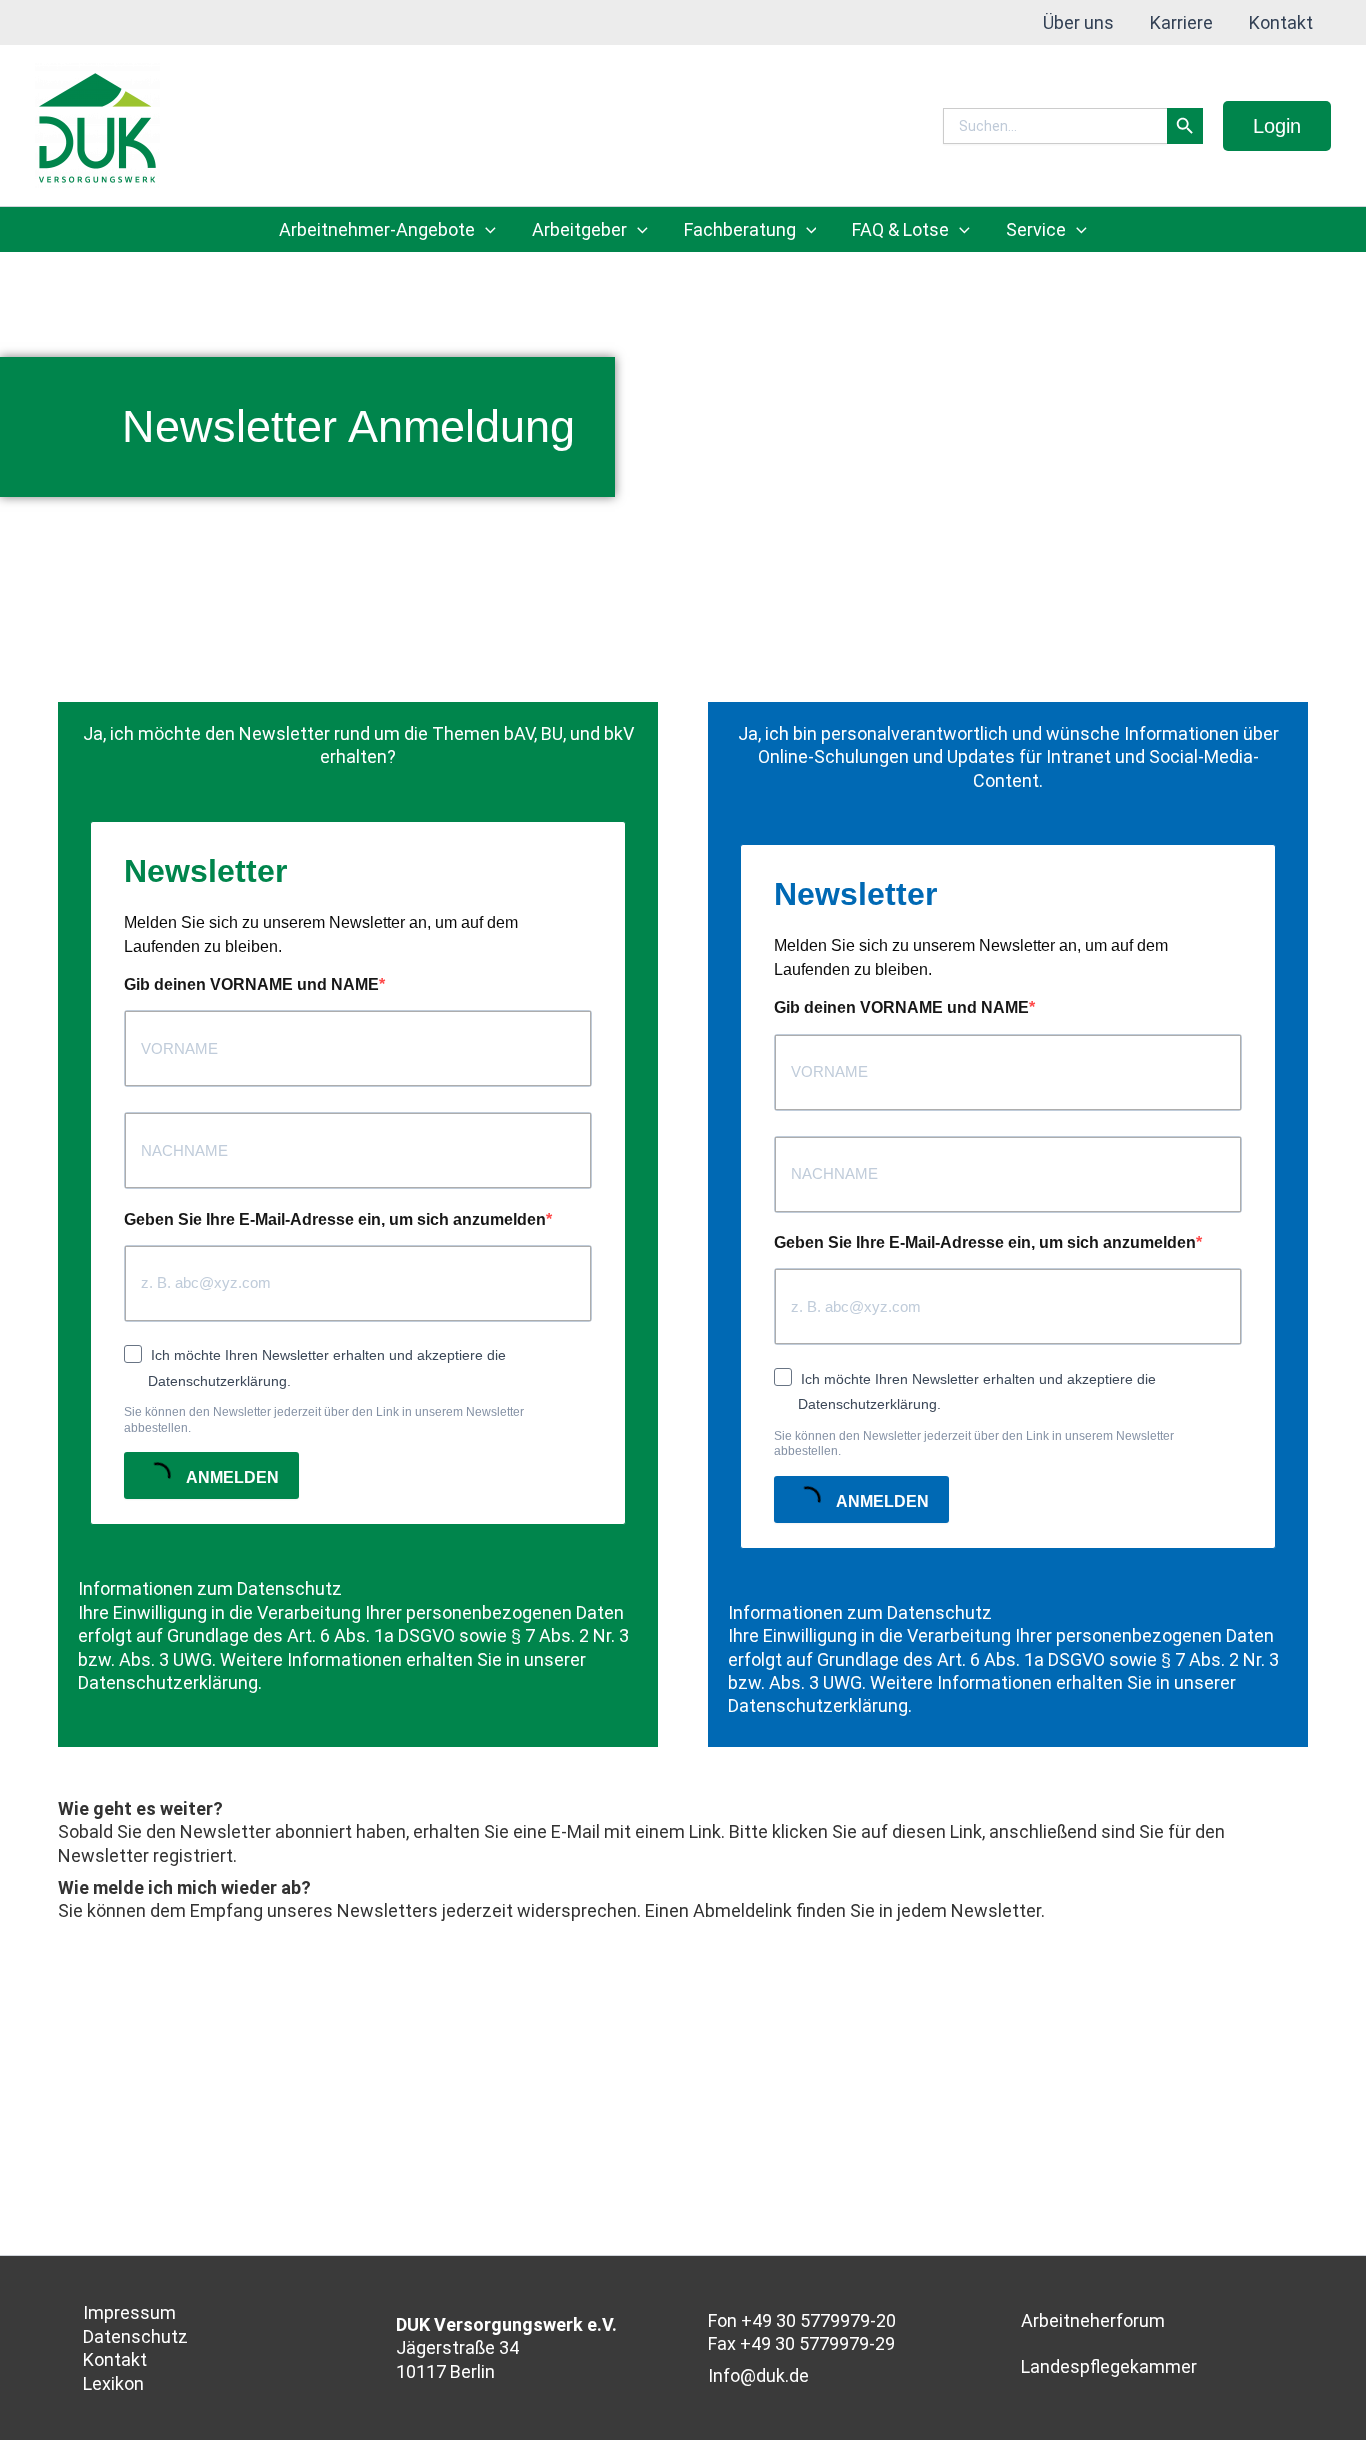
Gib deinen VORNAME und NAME (251, 984)
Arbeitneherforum (1093, 2320)
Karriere (1181, 22)
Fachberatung (740, 229)
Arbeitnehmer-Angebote (377, 229)
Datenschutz (135, 2336)
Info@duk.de (758, 2375)
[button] (1277, 126)
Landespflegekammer (1109, 2366)
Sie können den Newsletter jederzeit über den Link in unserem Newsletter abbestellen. (324, 1420)
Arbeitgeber (579, 229)
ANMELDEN (231, 1478)
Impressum (129, 2312)
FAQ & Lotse (900, 229)
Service (1036, 229)
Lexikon (113, 2383)
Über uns (1078, 22)
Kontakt (1281, 22)
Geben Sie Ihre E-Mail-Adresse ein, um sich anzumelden (335, 1219)
